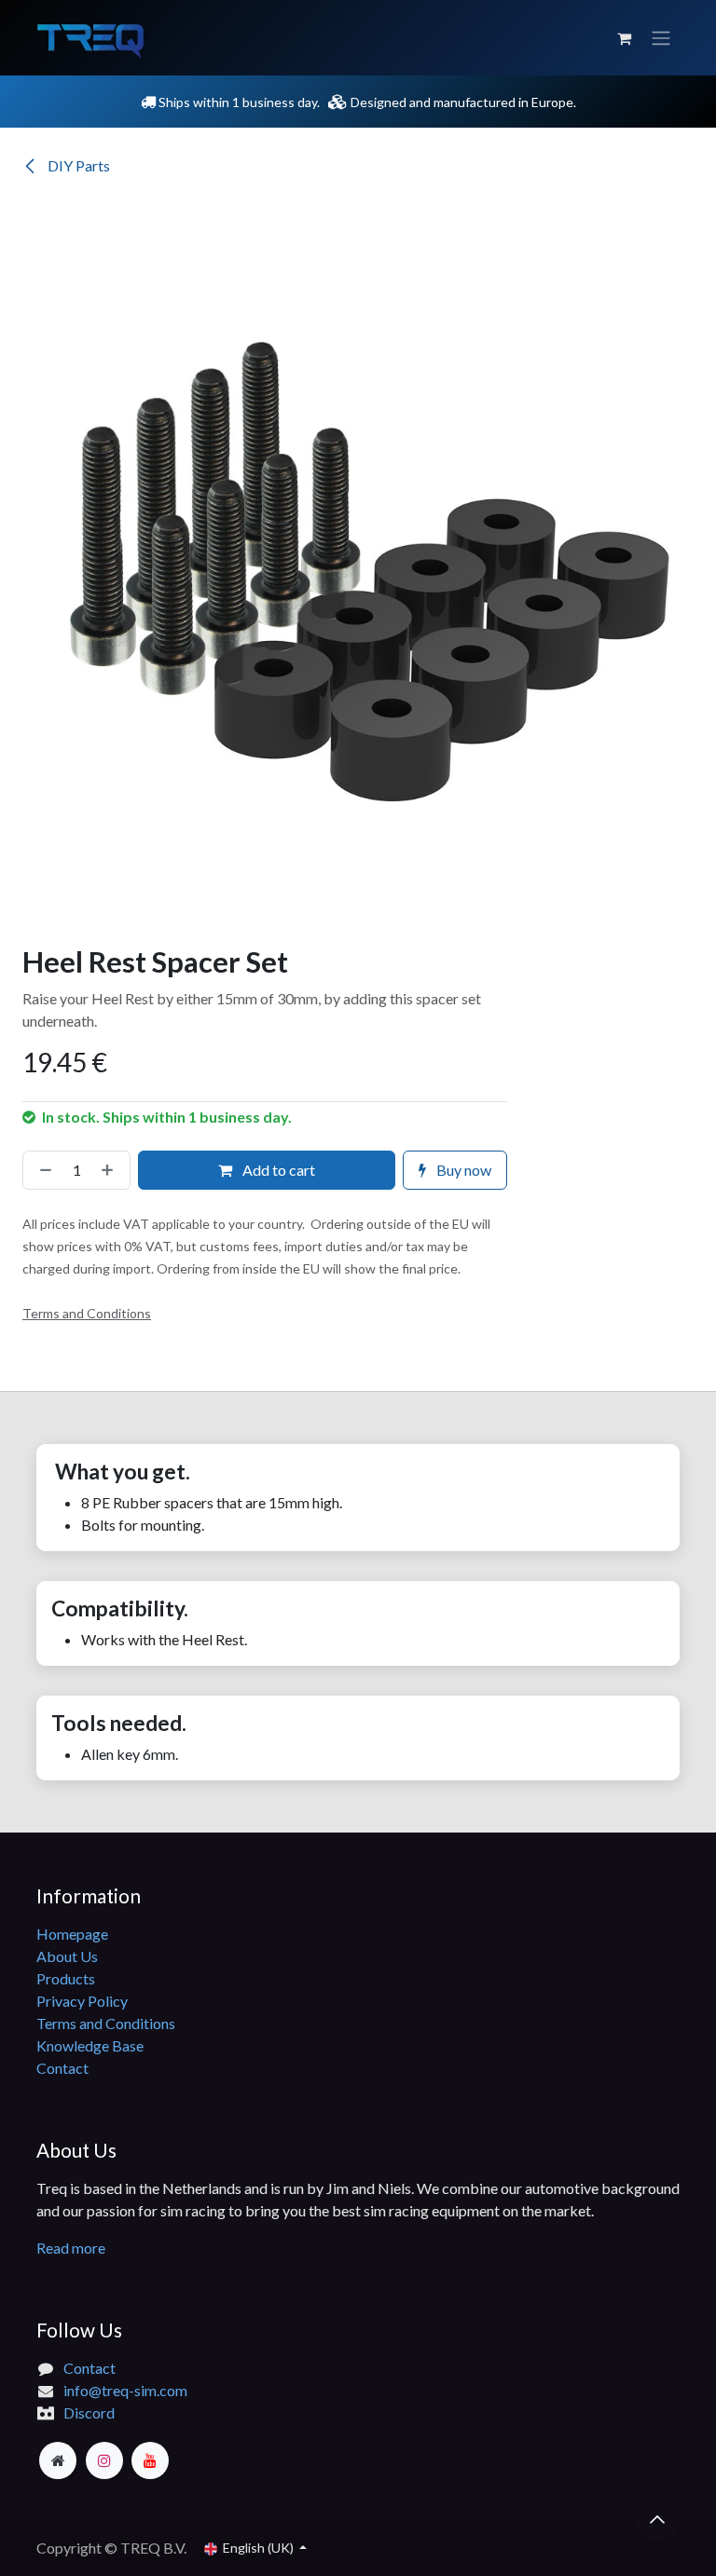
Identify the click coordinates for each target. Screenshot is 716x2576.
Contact (62, 2068)
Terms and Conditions (106, 2023)
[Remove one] (42, 1170)
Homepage (72, 1934)
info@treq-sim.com (125, 2390)
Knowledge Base (90, 2045)
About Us (67, 1956)
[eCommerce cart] (624, 38)
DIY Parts (77, 165)
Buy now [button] (462, 1170)
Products (66, 1978)
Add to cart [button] (277, 1170)
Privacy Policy (82, 2001)
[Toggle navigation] (661, 38)
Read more (72, 2248)
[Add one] (111, 1170)
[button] (657, 2519)
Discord (89, 2412)
